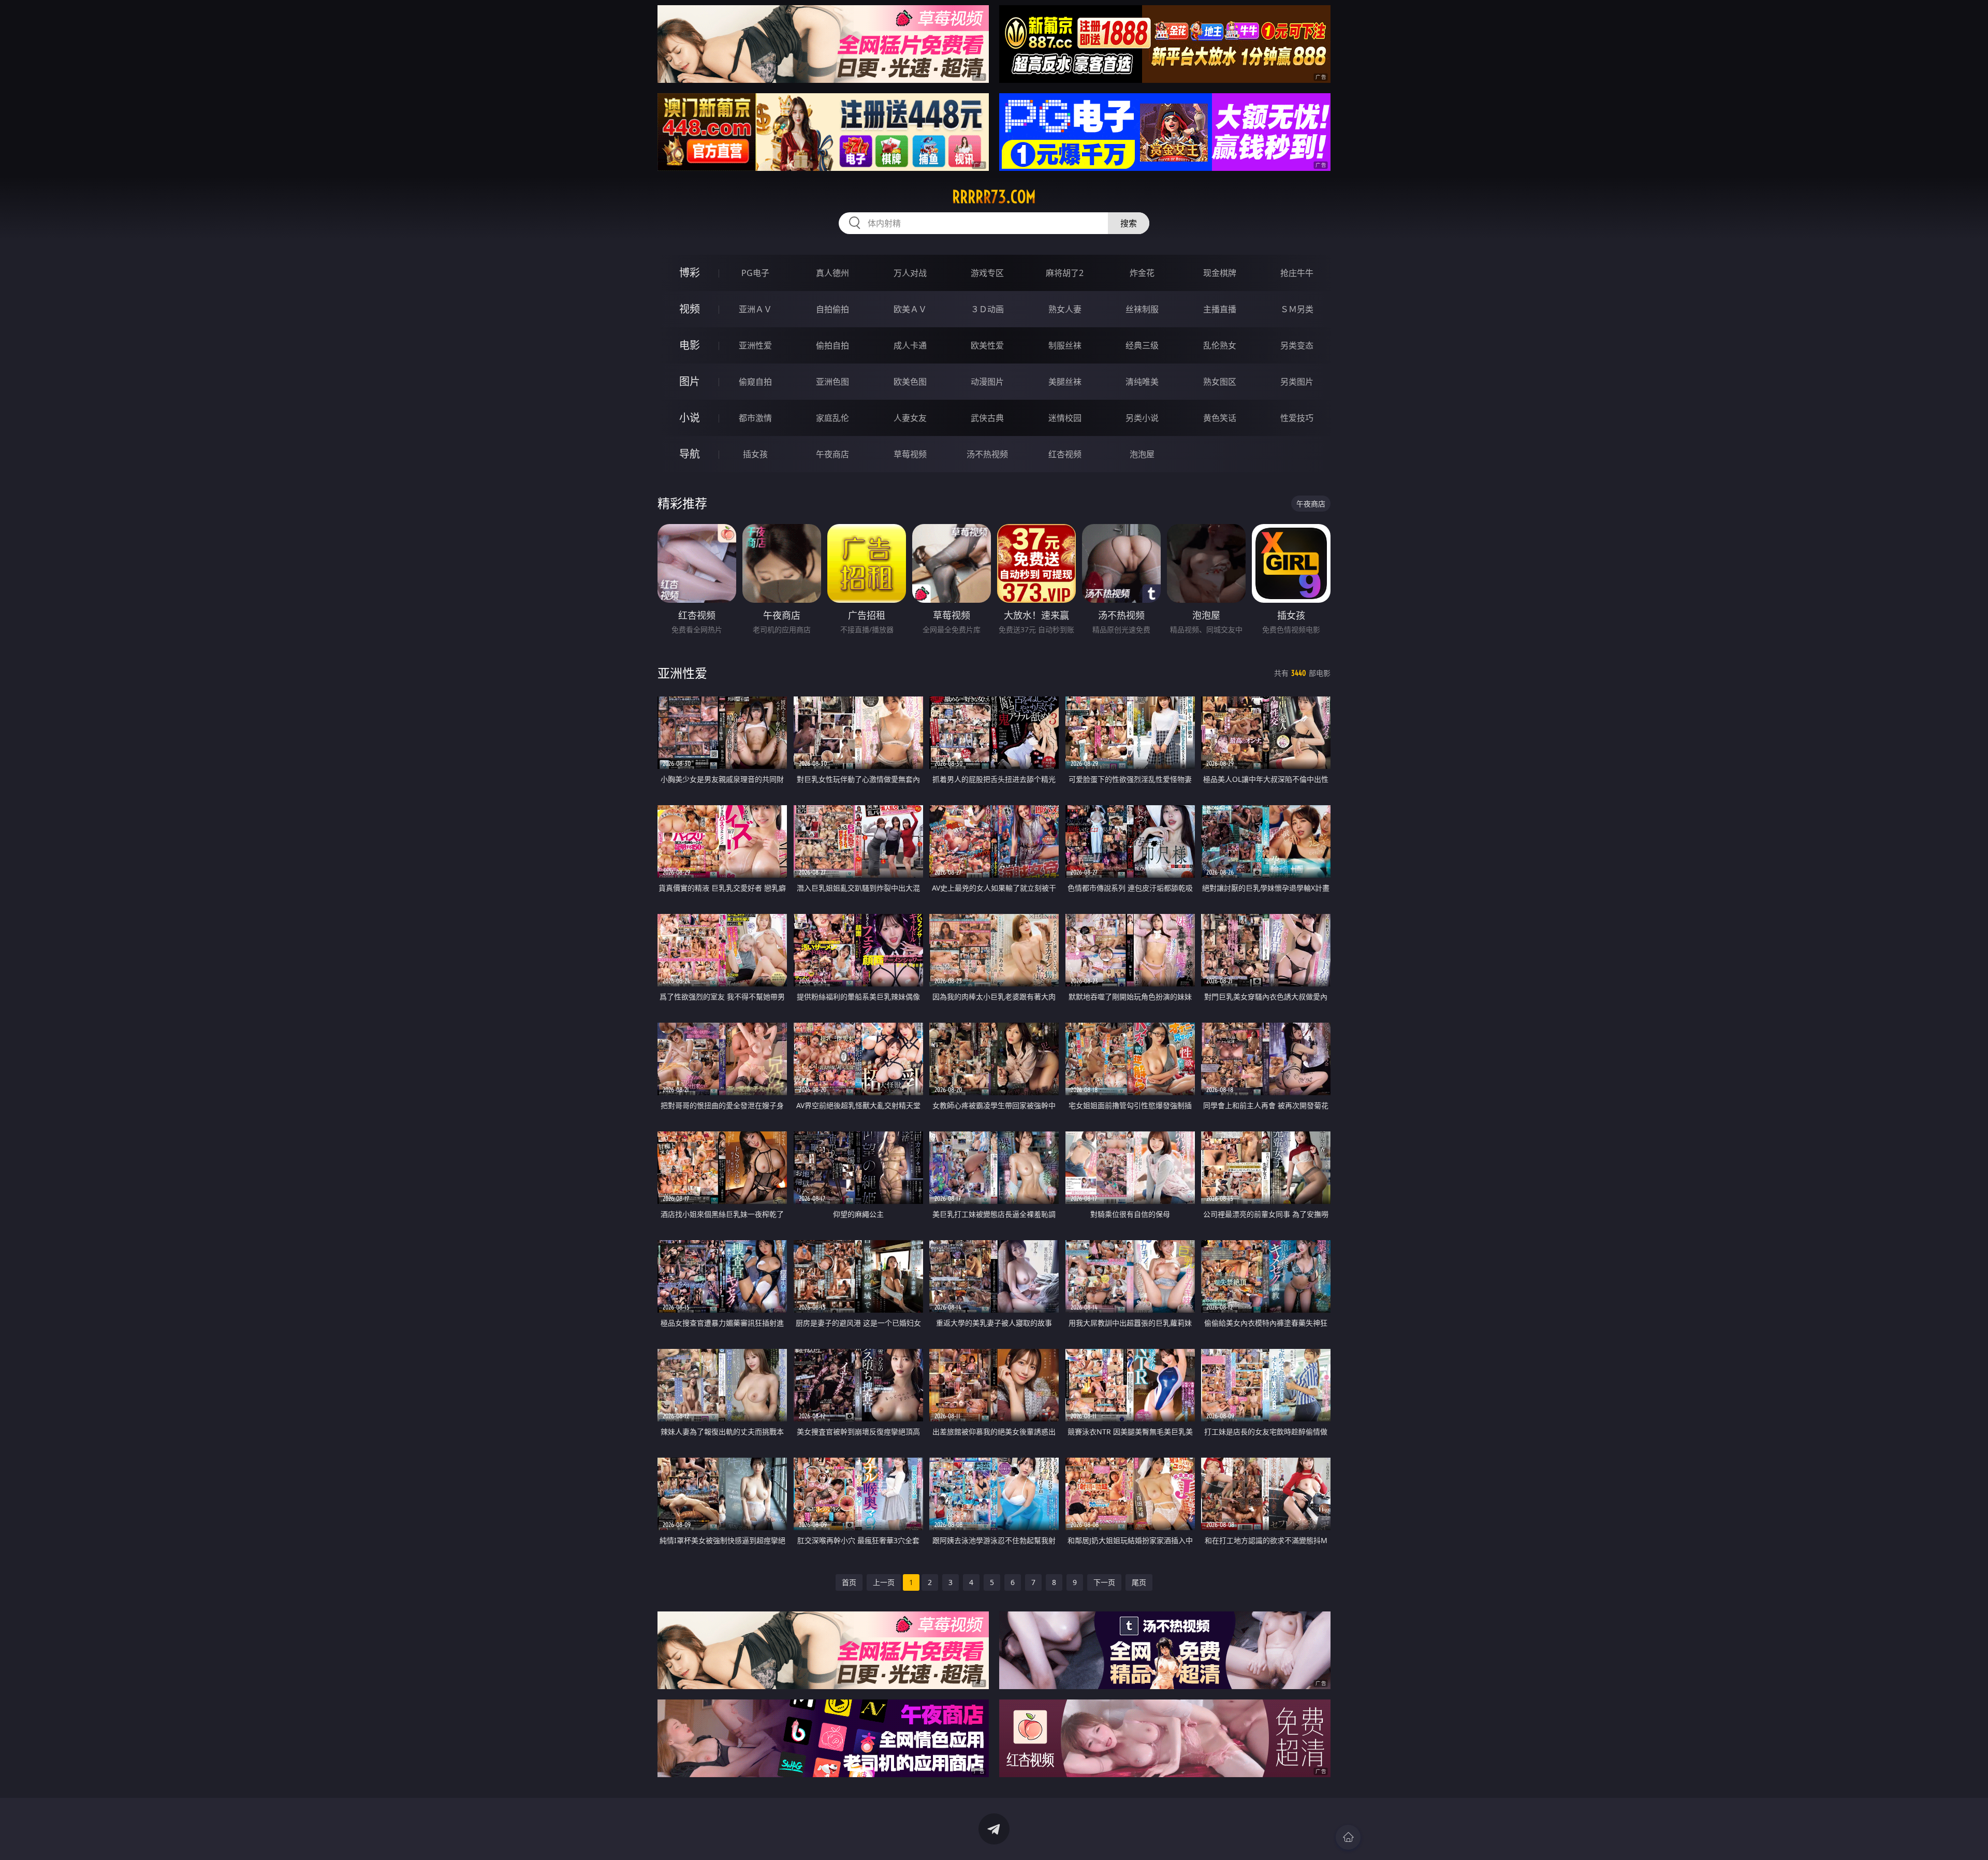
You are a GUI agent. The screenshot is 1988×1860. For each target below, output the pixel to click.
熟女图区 (1220, 382)
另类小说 (1142, 418)
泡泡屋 (1142, 454)
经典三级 (1142, 345)
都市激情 (755, 418)
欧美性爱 (987, 345)
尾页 (1139, 1582)
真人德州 (832, 273)
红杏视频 (1065, 454)
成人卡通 (910, 345)
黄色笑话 (1220, 418)
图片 (690, 381)
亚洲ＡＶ (755, 309)
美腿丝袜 (1065, 382)
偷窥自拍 (755, 382)
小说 (690, 418)
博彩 (690, 273)
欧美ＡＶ (910, 309)
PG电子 (755, 273)
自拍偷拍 (832, 309)
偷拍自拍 (832, 345)
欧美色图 (910, 382)
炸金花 (1142, 273)
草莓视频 (910, 454)
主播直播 (1220, 309)
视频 (690, 309)
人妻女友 (910, 418)
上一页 (884, 1582)
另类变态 (1297, 345)
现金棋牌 (1220, 273)
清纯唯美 (1142, 382)
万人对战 (910, 273)
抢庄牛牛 (1297, 273)
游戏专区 (987, 273)
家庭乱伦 (832, 418)
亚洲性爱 (755, 345)
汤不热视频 (987, 454)
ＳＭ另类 (1297, 309)
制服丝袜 (1065, 345)
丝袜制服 (1142, 309)
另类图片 (1297, 382)
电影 (690, 345)
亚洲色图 (832, 382)
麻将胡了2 (1065, 273)
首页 (849, 1582)
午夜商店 (832, 454)
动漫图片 (987, 382)
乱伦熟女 (1220, 345)
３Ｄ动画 (987, 309)
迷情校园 (1065, 418)
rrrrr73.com (994, 197)
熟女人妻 (1065, 309)
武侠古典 (987, 418)
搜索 (1129, 223)
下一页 (1104, 1582)
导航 (690, 454)
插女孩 (755, 454)
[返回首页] (1348, 1837)
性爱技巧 (1297, 418)
